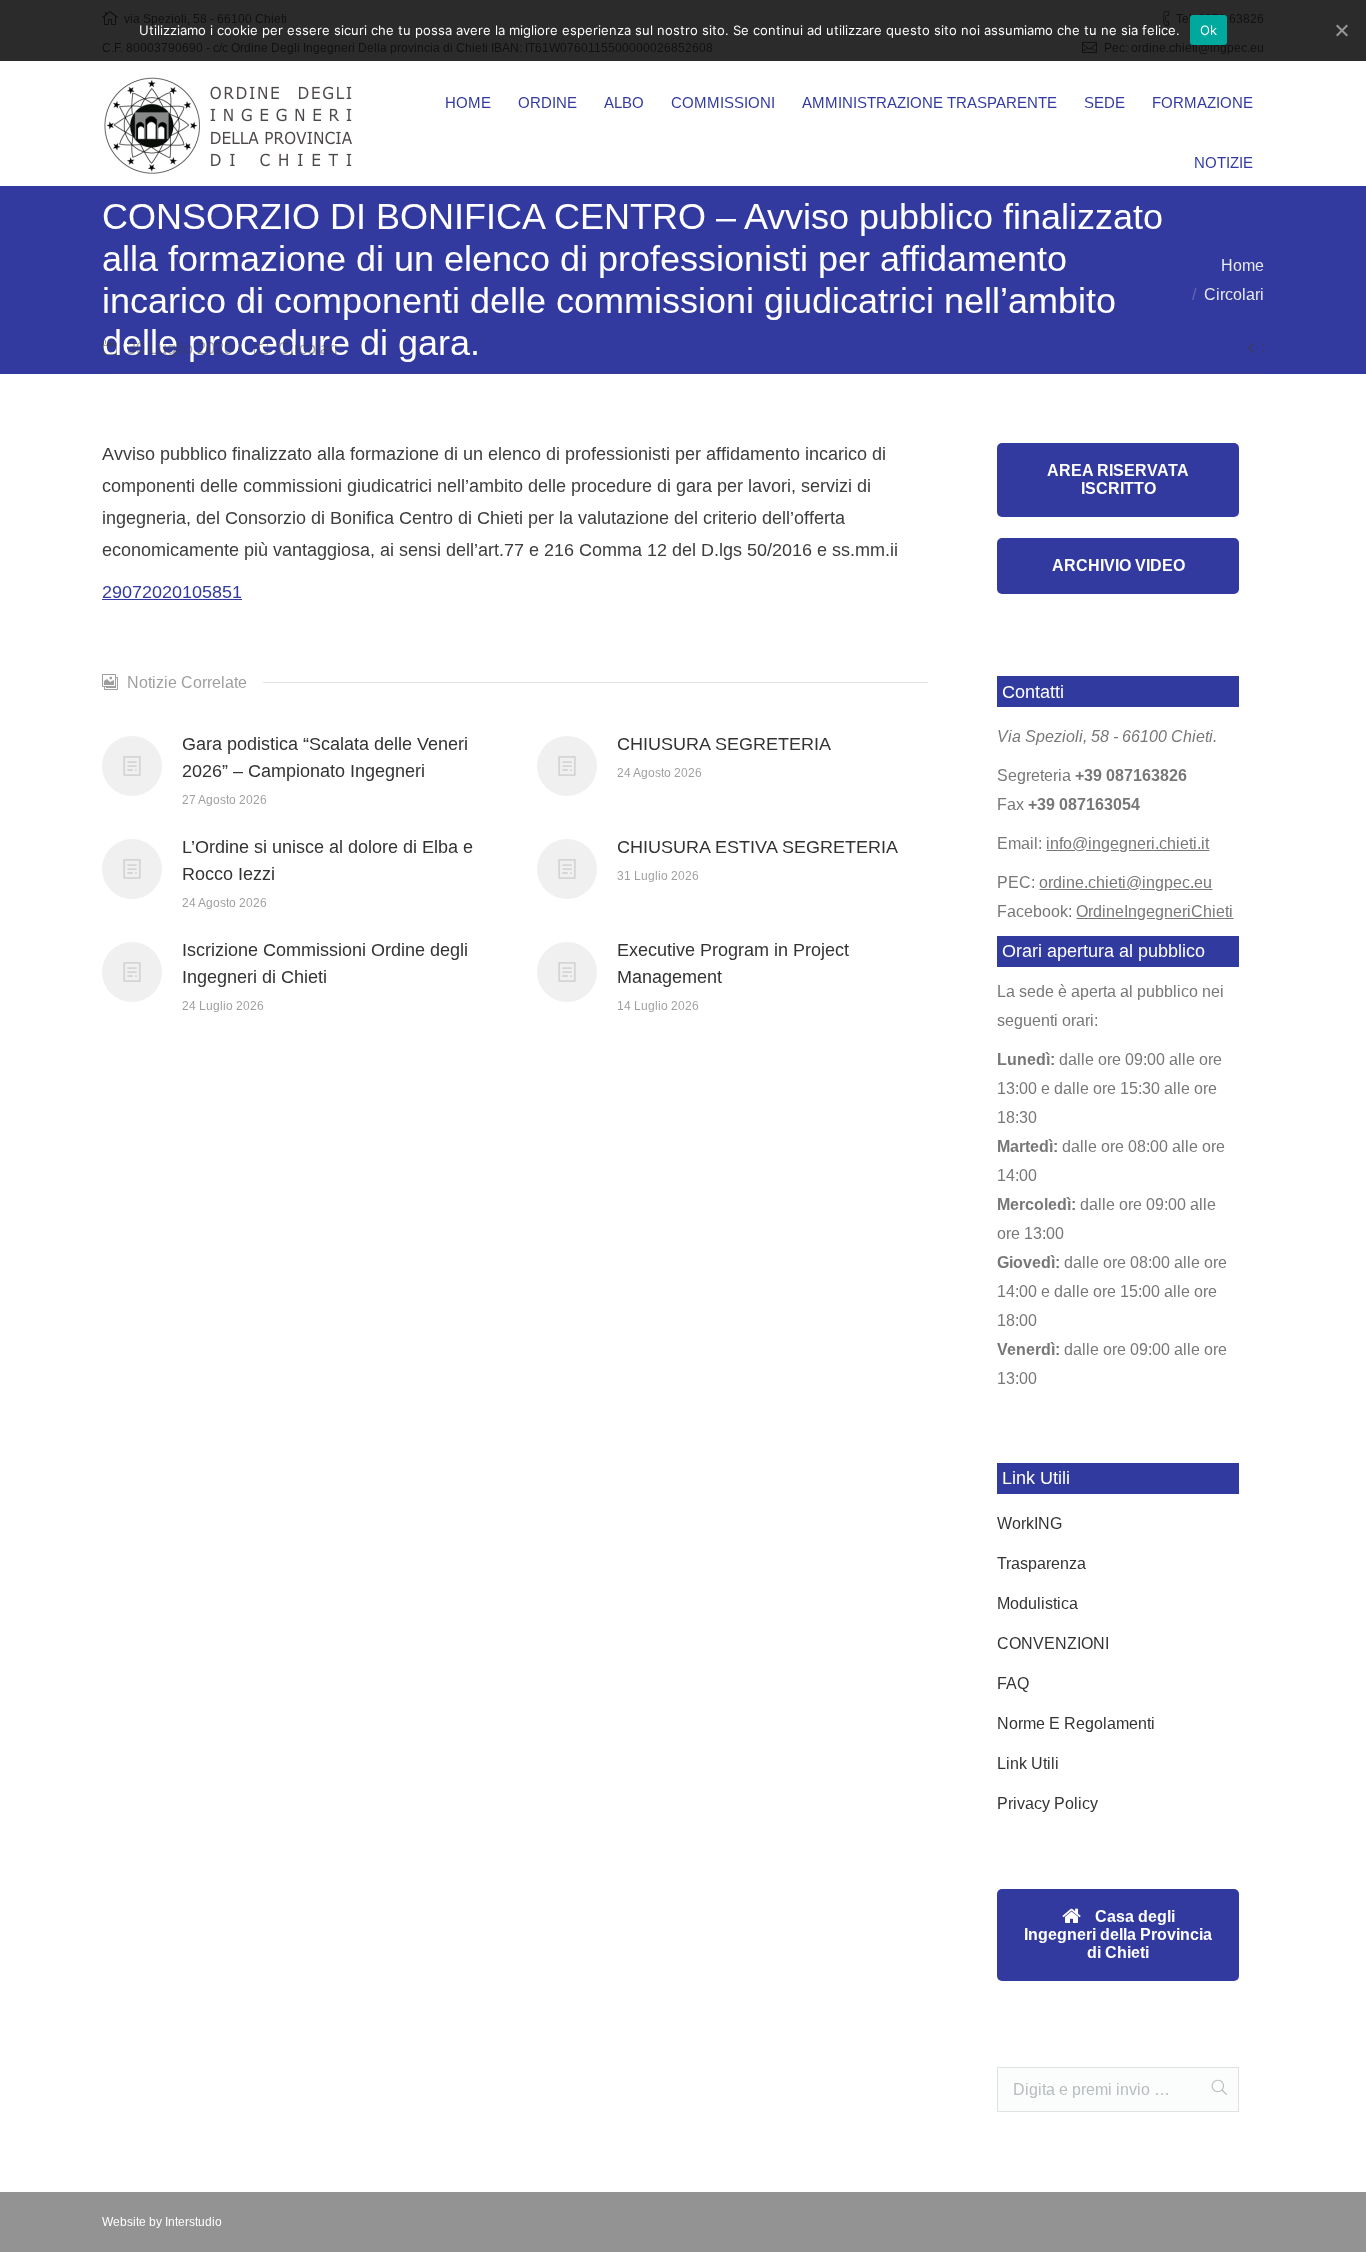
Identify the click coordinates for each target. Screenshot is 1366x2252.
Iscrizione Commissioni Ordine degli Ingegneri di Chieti (325, 963)
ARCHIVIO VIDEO (1118, 565)
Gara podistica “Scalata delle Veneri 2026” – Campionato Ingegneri (325, 757)
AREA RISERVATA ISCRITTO (1118, 479)
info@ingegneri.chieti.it (1127, 843)
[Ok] (1341, 30)
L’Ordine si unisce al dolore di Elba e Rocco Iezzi (327, 860)
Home (1242, 265)
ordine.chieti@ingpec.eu (1125, 882)
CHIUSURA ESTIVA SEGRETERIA (757, 847)
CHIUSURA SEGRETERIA (724, 744)
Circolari (1234, 294)
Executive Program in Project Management (733, 963)
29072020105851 (172, 592)
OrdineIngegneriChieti (1154, 911)
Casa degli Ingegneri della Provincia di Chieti (1118, 1934)
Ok (1209, 30)
